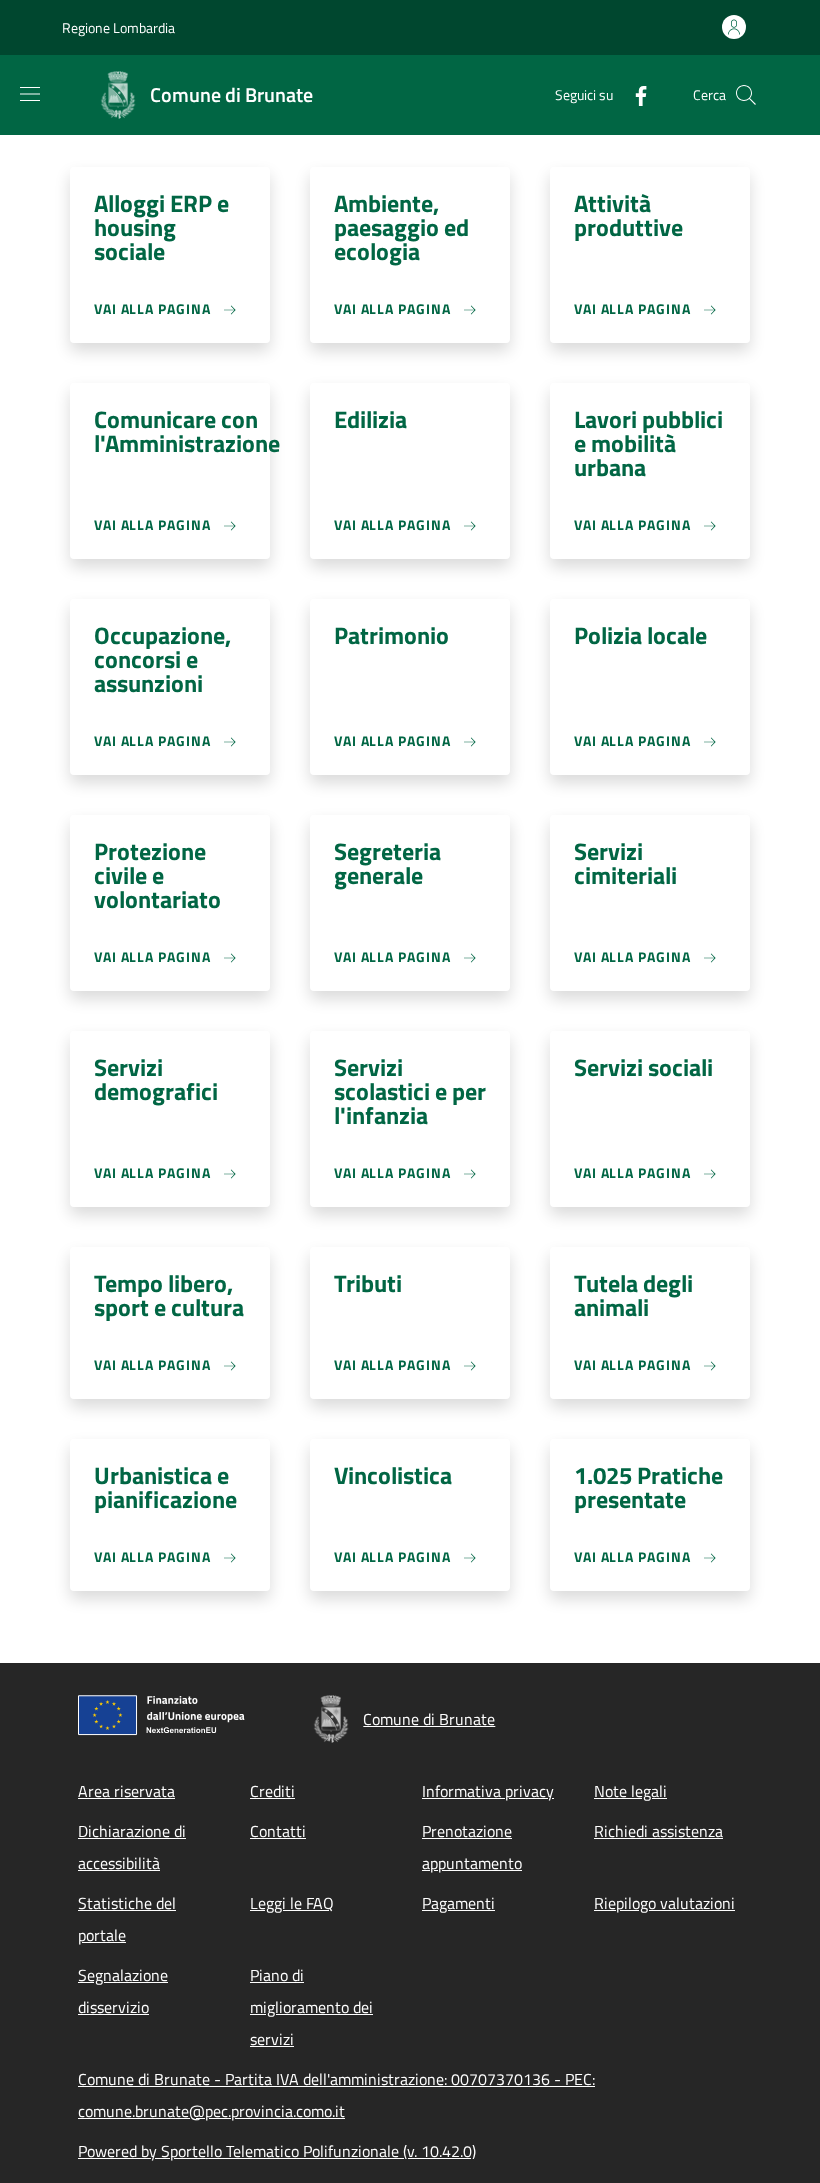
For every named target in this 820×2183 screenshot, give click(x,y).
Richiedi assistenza (658, 1831)
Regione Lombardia (118, 27)
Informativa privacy (488, 1791)
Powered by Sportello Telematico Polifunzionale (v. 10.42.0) (277, 2151)
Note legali (630, 1791)
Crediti (272, 1791)
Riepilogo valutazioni (664, 1903)
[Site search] (746, 95)
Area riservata (126, 1791)
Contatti (278, 1831)
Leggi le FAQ (292, 1903)
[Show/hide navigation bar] (30, 94)
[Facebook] (633, 94)
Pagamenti (458, 1903)
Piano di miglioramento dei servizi (311, 2007)
